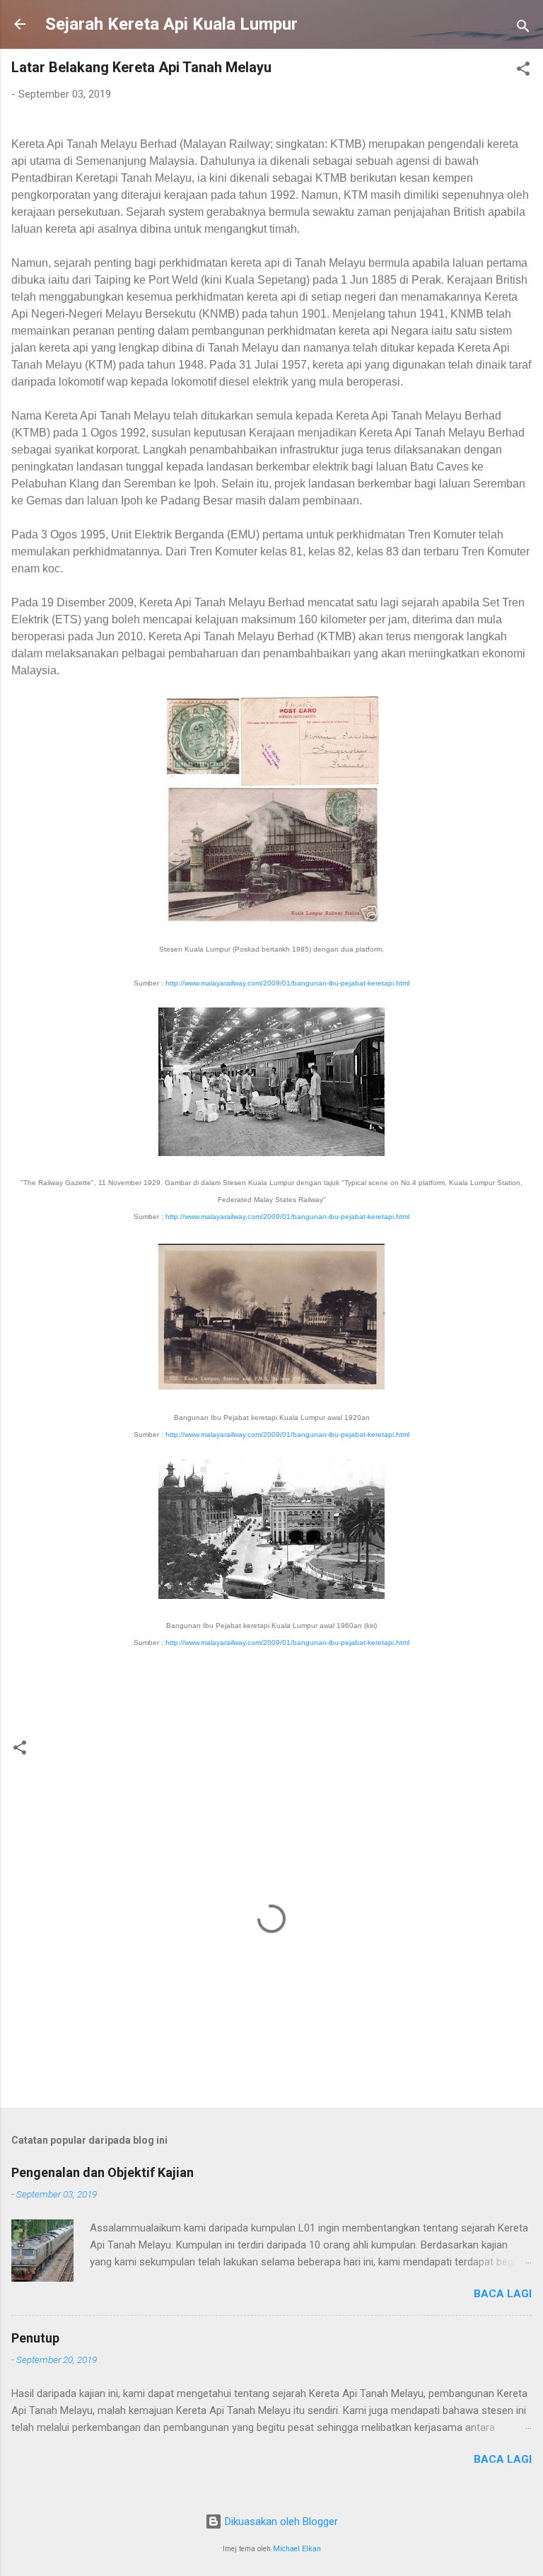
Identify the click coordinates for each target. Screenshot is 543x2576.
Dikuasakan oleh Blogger (280, 2522)
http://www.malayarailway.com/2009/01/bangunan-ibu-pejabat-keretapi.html (287, 983)
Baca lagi (503, 2294)
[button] (523, 71)
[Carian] (523, 29)
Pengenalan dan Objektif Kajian (103, 2172)
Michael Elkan (297, 2549)
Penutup (35, 2338)
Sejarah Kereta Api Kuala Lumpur (171, 24)
